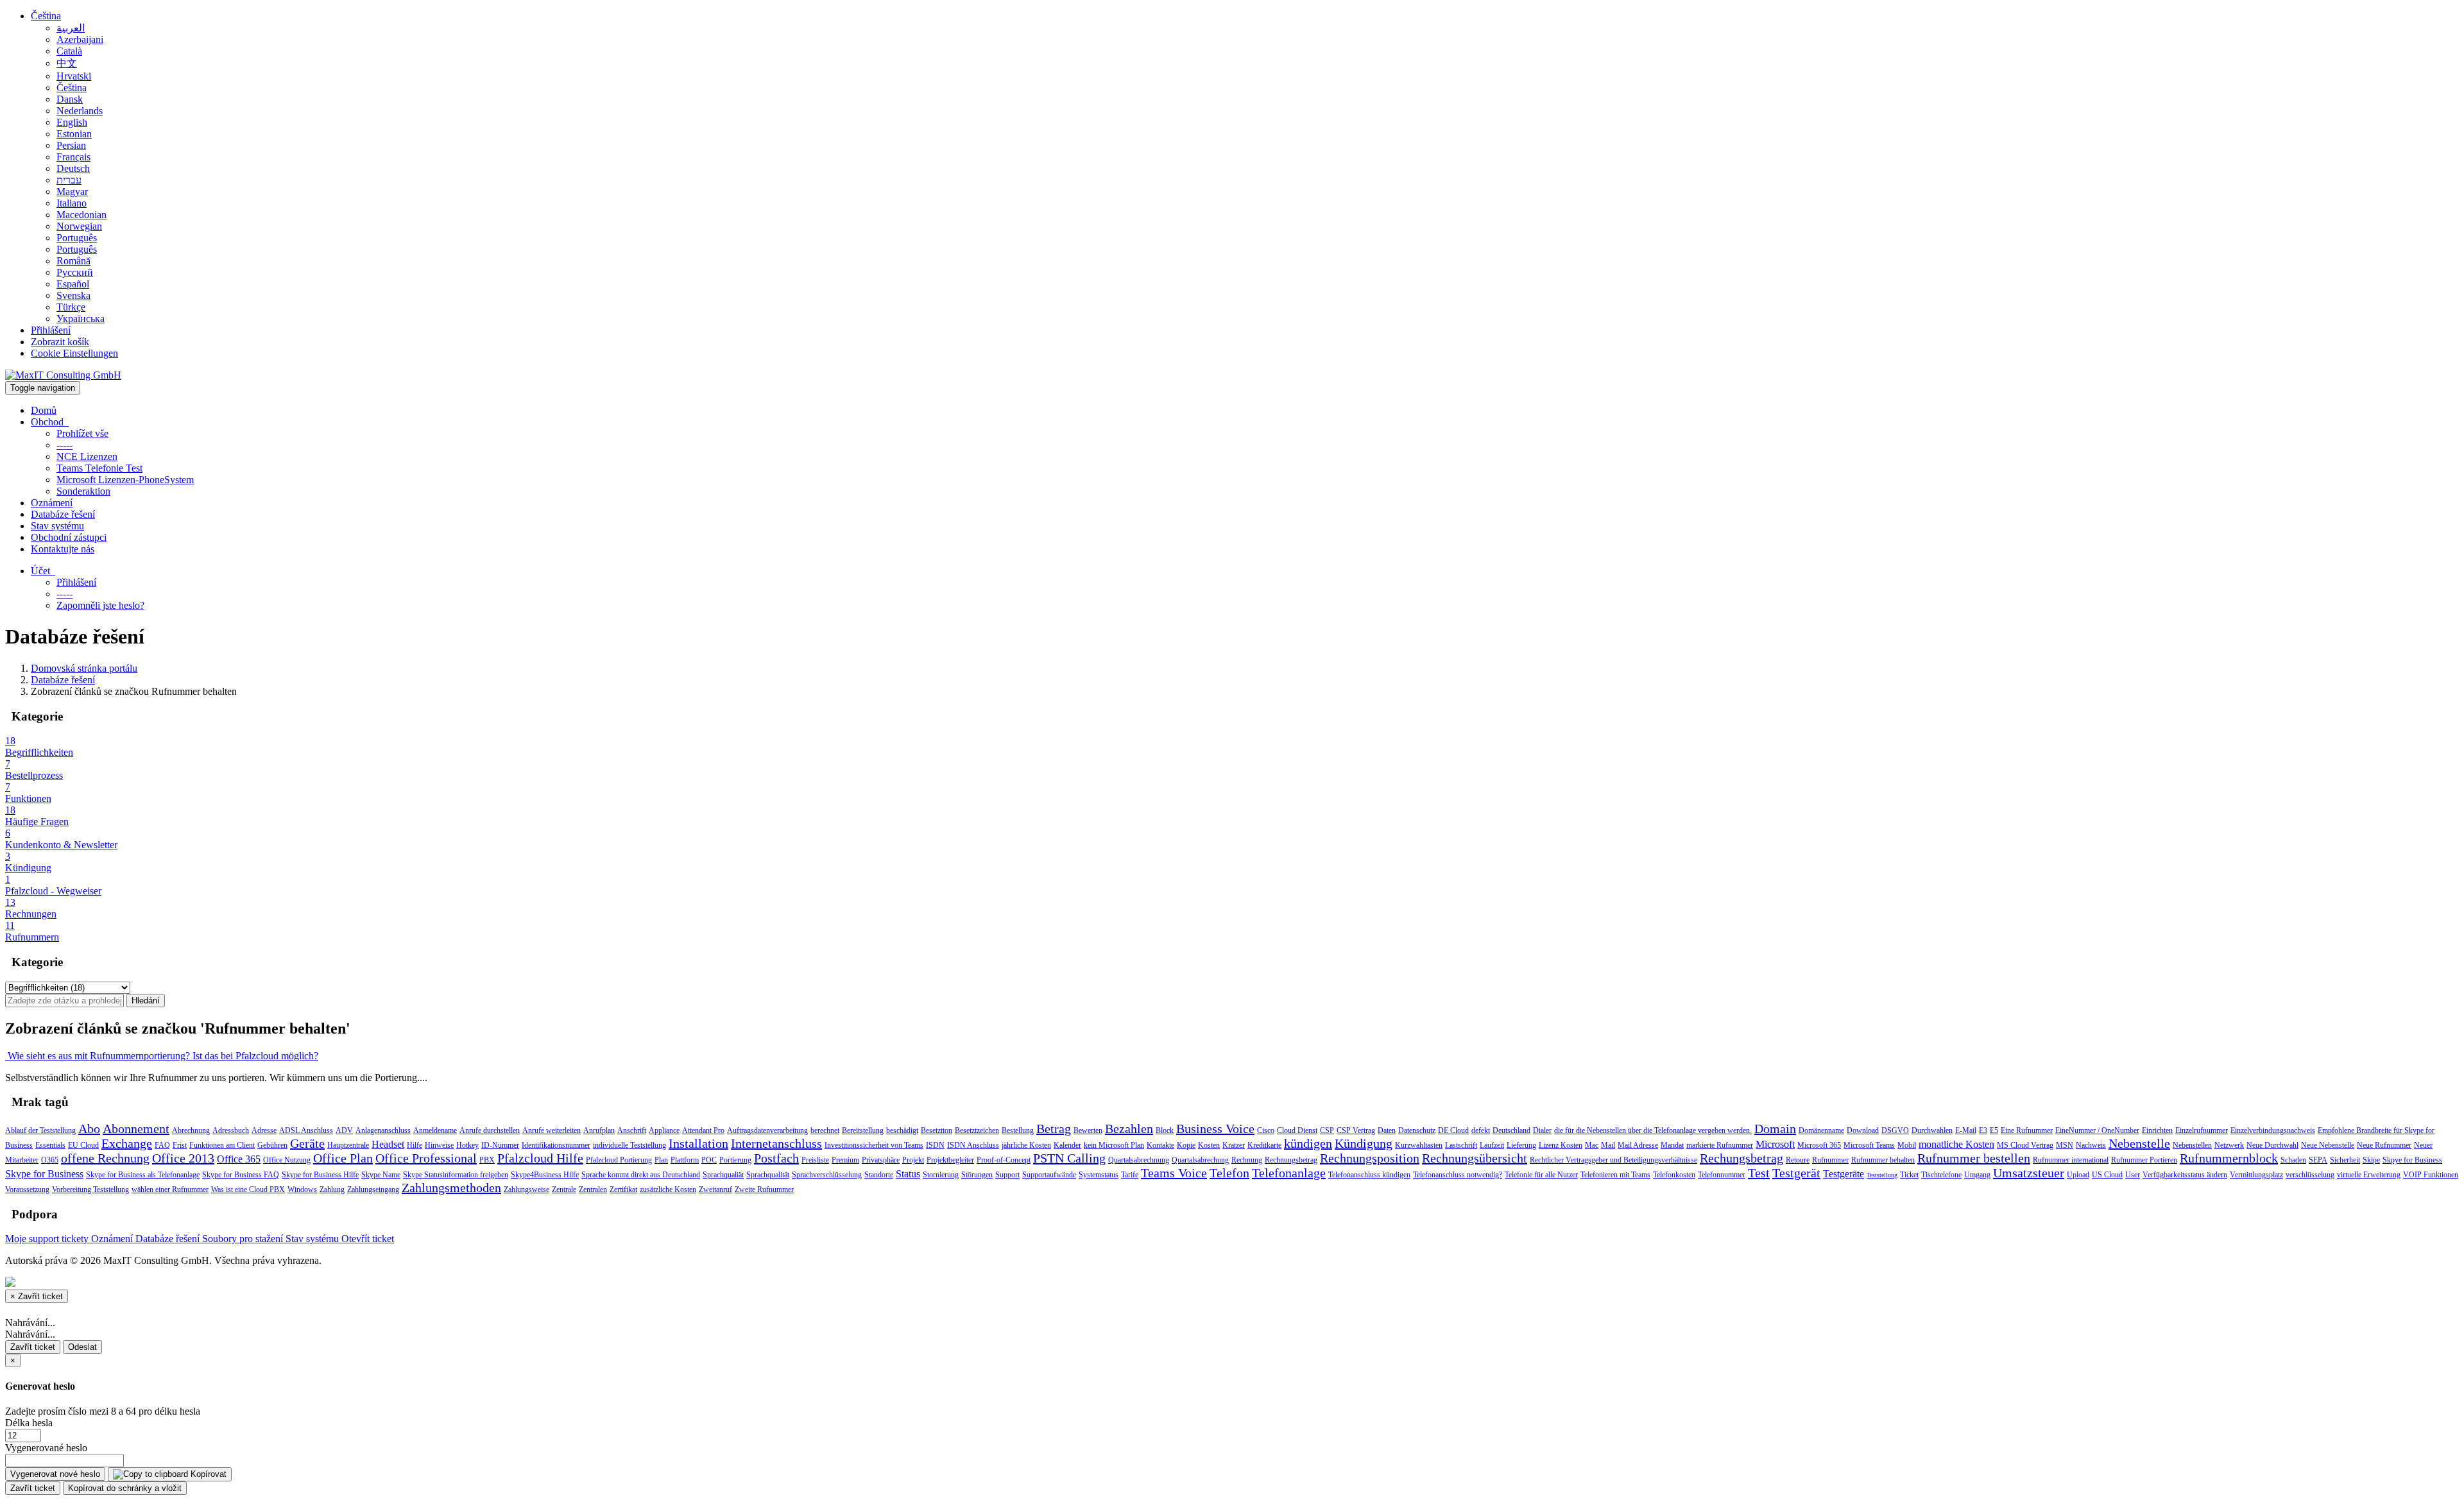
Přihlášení (51, 330)
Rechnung (1247, 1160)
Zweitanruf (715, 1189)
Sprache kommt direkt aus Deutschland (641, 1175)
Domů (44, 410)
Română (73, 261)
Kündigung (1364, 1143)
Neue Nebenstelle (2328, 1145)
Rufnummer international (2071, 1160)
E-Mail (1966, 1130)
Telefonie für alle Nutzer (1541, 1175)
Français (73, 157)
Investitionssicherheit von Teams (874, 1145)
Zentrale (564, 1189)
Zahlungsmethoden (451, 1188)
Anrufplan (599, 1130)
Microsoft (1775, 1144)
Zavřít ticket (33, 1347)
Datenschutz (1417, 1130)
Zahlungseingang (373, 1189)
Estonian (74, 134)
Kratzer (1234, 1145)
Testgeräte (1844, 1174)
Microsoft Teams (1869, 1145)
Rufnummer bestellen (1974, 1158)
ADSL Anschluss (306, 1130)
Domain (1775, 1129)
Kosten (1209, 1145)
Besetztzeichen (977, 1130)
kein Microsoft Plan (1114, 1145)
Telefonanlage (1289, 1173)
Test (1759, 1173)
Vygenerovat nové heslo (55, 1474)
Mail (1608, 1145)
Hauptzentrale (348, 1145)
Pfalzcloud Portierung (619, 1160)
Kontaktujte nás (63, 549)
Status (908, 1174)
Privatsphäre (881, 1160)
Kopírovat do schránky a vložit (125, 1488)
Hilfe (415, 1145)
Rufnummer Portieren (2144, 1160)
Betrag (1054, 1129)
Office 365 (239, 1159)
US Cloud (2107, 1175)
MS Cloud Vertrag (2025, 1145)
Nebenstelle (2139, 1143)
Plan (661, 1160)
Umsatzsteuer (2029, 1173)
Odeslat (82, 1347)
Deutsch (73, 168)
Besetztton (937, 1130)
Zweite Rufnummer (764, 1189)
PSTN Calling (1069, 1158)
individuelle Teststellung (629, 1145)
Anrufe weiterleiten (552, 1130)
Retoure (1798, 1160)
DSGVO (1895, 1130)
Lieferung (1521, 1145)
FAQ (162, 1145)
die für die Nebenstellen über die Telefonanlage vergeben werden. (1653, 1130)
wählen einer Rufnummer (170, 1189)
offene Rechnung (105, 1158)
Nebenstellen (2192, 1145)
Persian (71, 145)
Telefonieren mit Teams (1615, 1175)
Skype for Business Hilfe (320, 1175)
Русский (75, 272)
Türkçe (71, 307)
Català (69, 51)
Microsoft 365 (1819, 1145)
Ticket (1909, 1175)
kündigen (1308, 1143)
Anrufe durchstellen (490, 1130)
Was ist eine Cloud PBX (248, 1189)
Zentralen (593, 1189)
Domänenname (1821, 1130)
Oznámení (52, 503)
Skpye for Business (2412, 1160)
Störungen (977, 1175)
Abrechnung (191, 1130)
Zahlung (332, 1189)
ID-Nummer (500, 1145)
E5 (1994, 1130)
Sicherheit (2345, 1160)
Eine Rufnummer (2027, 1130)
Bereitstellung (863, 1130)
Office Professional (426, 1158)
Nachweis (2091, 1145)
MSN (2065, 1145)
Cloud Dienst (1297, 1130)
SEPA (2318, 1160)
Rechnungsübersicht (1475, 1158)
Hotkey (467, 1145)
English (72, 122)
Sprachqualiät (723, 1175)
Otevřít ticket (368, 1239)
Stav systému (57, 526)
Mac (1592, 1145)
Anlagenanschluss (383, 1130)
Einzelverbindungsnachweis (2273, 1130)
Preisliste (815, 1160)
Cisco (1266, 1130)
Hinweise (439, 1145)
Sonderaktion (83, 491)
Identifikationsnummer (556, 1145)
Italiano (72, 203)
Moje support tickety (48, 1239)
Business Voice (1215, 1129)
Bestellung (1018, 1130)
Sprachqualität (768, 1175)
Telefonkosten (1674, 1175)
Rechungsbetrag (1741, 1158)
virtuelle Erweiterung (2369, 1175)
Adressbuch (231, 1130)
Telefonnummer (1722, 1175)
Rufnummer (1830, 1160)
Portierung (735, 1160)
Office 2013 (183, 1158)
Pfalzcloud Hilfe (540, 1158)
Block (1165, 1130)
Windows (302, 1189)
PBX (487, 1160)
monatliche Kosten (1956, 1144)
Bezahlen (1129, 1129)
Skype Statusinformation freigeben (456, 1175)
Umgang (1977, 1175)
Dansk (70, 99)
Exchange (127, 1143)
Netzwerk (2229, 1145)
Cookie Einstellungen (74, 353)
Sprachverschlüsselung (827, 1175)
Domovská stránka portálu (84, 668)
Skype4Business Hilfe (545, 1175)
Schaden (2293, 1160)
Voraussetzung (27, 1189)
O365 (50, 1160)
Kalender (1067, 1145)
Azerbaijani (80, 39)
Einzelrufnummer (2202, 1130)
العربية (71, 28)
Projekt (913, 1160)
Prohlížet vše (82, 433)
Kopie (1186, 1145)
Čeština (46, 16)
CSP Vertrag (1356, 1130)
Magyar (72, 192)
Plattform (685, 1160)
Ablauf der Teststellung (40, 1130)
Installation (698, 1143)
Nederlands (80, 111)
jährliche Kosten (1026, 1145)
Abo (89, 1129)
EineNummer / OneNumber (2097, 1130)
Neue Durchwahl (2272, 1145)
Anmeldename (435, 1130)
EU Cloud (83, 1145)
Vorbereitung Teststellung (90, 1189)
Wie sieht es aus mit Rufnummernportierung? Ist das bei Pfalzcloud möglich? (162, 1056)
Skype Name (381, 1175)
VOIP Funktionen (2431, 1175)
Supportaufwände (1049, 1175)
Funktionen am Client (222, 1145)
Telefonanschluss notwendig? (1458, 1175)
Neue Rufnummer (2384, 1145)
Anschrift (632, 1130)
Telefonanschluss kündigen (1369, 1175)
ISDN (935, 1145)
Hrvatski (74, 76)
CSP (1327, 1130)
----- (64, 445)
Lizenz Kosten (1561, 1145)
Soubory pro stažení (244, 1239)
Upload (2078, 1175)
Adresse (264, 1130)
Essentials (50, 1145)
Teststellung (1882, 1175)
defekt (1481, 1130)
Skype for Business (44, 1174)
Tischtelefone (1941, 1175)
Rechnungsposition (1370, 1158)
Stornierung (941, 1175)
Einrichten (2157, 1130)
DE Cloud (1453, 1130)
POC (709, 1160)
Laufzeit (1492, 1145)
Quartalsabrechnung (1139, 1160)
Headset (388, 1144)
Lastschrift (1461, 1145)
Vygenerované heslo (46, 1448)
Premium (845, 1160)
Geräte (307, 1143)
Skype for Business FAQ (241, 1175)
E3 (1983, 1130)
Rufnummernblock (2229, 1158)
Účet (43, 571)
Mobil (1907, 1145)
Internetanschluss (776, 1143)
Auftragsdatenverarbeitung (767, 1130)
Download (1863, 1130)
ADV (344, 1130)
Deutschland (1511, 1130)
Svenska (73, 295)
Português (77, 238)
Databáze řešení (63, 514)
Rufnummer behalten (1883, 1160)
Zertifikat (623, 1189)
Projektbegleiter (950, 1160)
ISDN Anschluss (973, 1145)
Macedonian (81, 215)
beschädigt (902, 1130)
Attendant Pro (703, 1130)
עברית (69, 180)
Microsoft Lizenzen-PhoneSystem (125, 480)
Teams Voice (1174, 1173)
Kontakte (1160, 1145)
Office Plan (343, 1158)
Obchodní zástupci (69, 537)
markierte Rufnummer (1720, 1145)
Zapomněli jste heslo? (100, 605)
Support (1007, 1175)
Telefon (1229, 1173)
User (2133, 1175)
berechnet (825, 1130)
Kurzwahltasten (1419, 1145)
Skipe (2371, 1160)
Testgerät (1796, 1173)
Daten (1387, 1130)
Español (73, 284)
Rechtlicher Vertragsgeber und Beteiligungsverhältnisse (1613, 1160)
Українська (81, 319)
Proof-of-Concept (1004, 1160)
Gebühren (272, 1145)
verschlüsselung (2310, 1175)
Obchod (50, 422)
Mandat (1672, 1145)
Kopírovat (207, 1474)
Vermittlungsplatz (2256, 1175)
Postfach (776, 1158)
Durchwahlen (1932, 1130)
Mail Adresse (1638, 1145)
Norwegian (79, 226)
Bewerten (1088, 1130)
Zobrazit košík (60, 342)
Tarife (1130, 1175)
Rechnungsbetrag (1291, 1160)
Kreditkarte (1264, 1145)
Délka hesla (29, 1423)
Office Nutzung (287, 1160)
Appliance (664, 1130)
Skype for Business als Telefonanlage (143, 1175)
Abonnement (136, 1129)
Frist (180, 1145)
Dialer (1542, 1130)
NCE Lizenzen (87, 456)
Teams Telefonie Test (99, 468)
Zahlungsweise (526, 1189)
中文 (67, 63)
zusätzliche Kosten (668, 1189)
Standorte (879, 1175)
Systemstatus (1099, 1175)
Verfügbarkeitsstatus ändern (2185, 1175)
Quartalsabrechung (1200, 1160)
